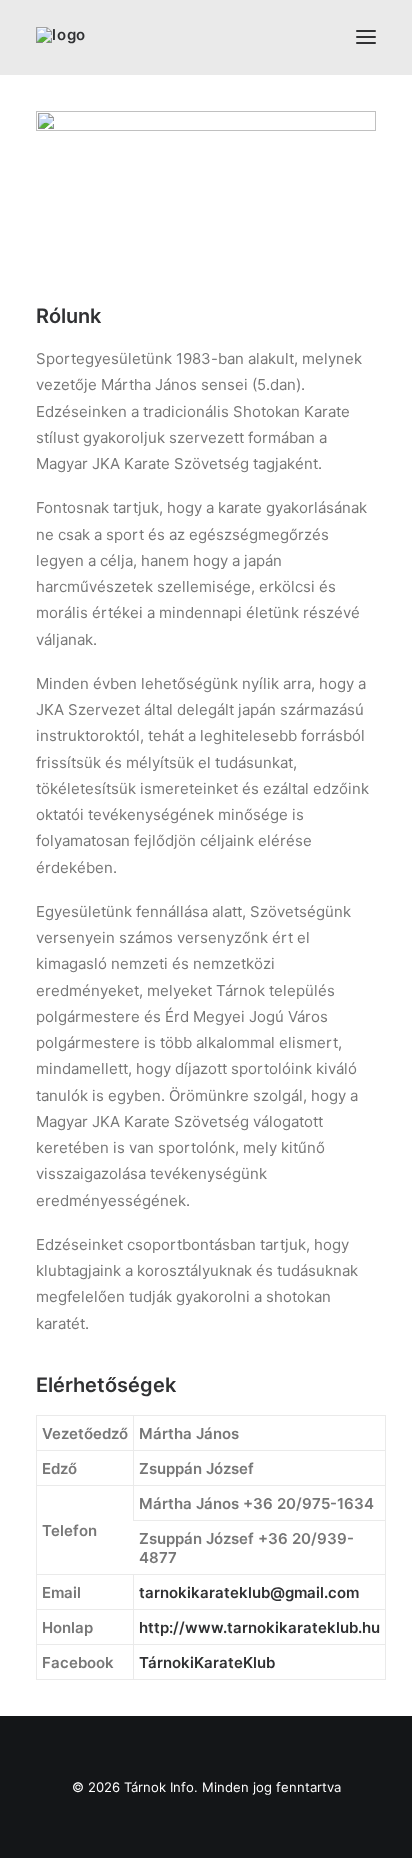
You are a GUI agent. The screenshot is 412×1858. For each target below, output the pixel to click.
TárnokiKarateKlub (207, 1662)
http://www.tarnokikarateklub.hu (259, 1627)
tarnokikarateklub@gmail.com (249, 1592)
